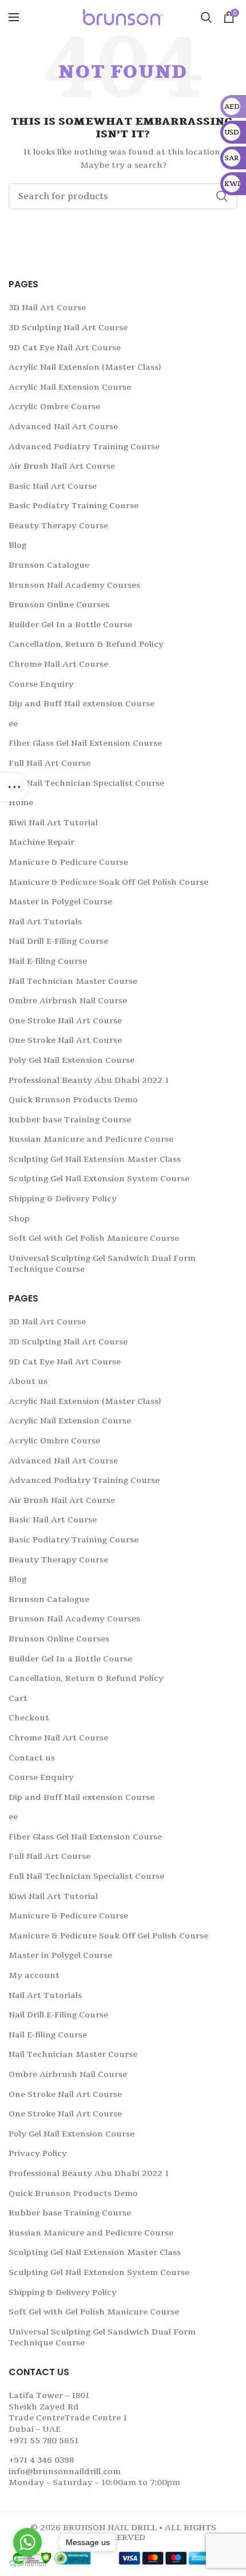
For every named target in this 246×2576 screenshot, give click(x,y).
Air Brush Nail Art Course (62, 466)
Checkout (29, 1718)
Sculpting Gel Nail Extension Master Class (95, 1159)
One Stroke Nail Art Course (65, 1021)
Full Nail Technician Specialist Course (86, 783)
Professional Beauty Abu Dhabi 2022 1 (89, 1080)
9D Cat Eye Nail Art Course (65, 348)
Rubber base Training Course (70, 1120)
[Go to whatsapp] (27, 2542)
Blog (17, 545)
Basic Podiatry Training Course (74, 506)
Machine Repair (41, 842)
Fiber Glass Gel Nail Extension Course (85, 743)
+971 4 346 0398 (41, 2460)
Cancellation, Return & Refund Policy (86, 644)
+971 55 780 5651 (43, 2441)
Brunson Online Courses (59, 605)
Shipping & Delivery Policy (63, 1199)
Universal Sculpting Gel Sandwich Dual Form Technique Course (102, 1264)
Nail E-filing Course (48, 961)
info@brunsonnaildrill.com (65, 2472)
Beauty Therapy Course (58, 526)
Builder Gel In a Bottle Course (70, 625)
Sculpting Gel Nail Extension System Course (99, 1179)
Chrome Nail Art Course (58, 664)
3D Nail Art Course (47, 308)
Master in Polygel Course (60, 902)
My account (34, 1975)
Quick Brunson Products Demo (73, 1100)
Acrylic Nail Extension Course (70, 387)
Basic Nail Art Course (53, 486)
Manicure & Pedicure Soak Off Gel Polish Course (108, 882)
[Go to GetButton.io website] (27, 2564)
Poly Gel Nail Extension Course (72, 1060)
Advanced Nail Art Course (63, 427)
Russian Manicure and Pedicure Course (91, 1139)
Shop (19, 1219)
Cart (18, 1698)
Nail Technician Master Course (73, 981)
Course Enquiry (41, 684)
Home (21, 803)
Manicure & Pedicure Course (68, 862)
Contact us (32, 1758)
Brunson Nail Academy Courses (74, 585)
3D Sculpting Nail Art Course (68, 328)
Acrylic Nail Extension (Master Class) (85, 367)
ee (13, 724)
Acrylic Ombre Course (54, 407)
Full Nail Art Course (49, 763)
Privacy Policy (38, 2153)
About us (28, 1381)
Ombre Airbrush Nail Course (68, 1001)
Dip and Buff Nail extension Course (82, 704)
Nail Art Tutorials (45, 922)
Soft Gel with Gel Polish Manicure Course (94, 1238)
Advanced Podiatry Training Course (84, 447)
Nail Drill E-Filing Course (58, 941)
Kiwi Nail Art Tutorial (53, 823)
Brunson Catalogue (49, 565)
